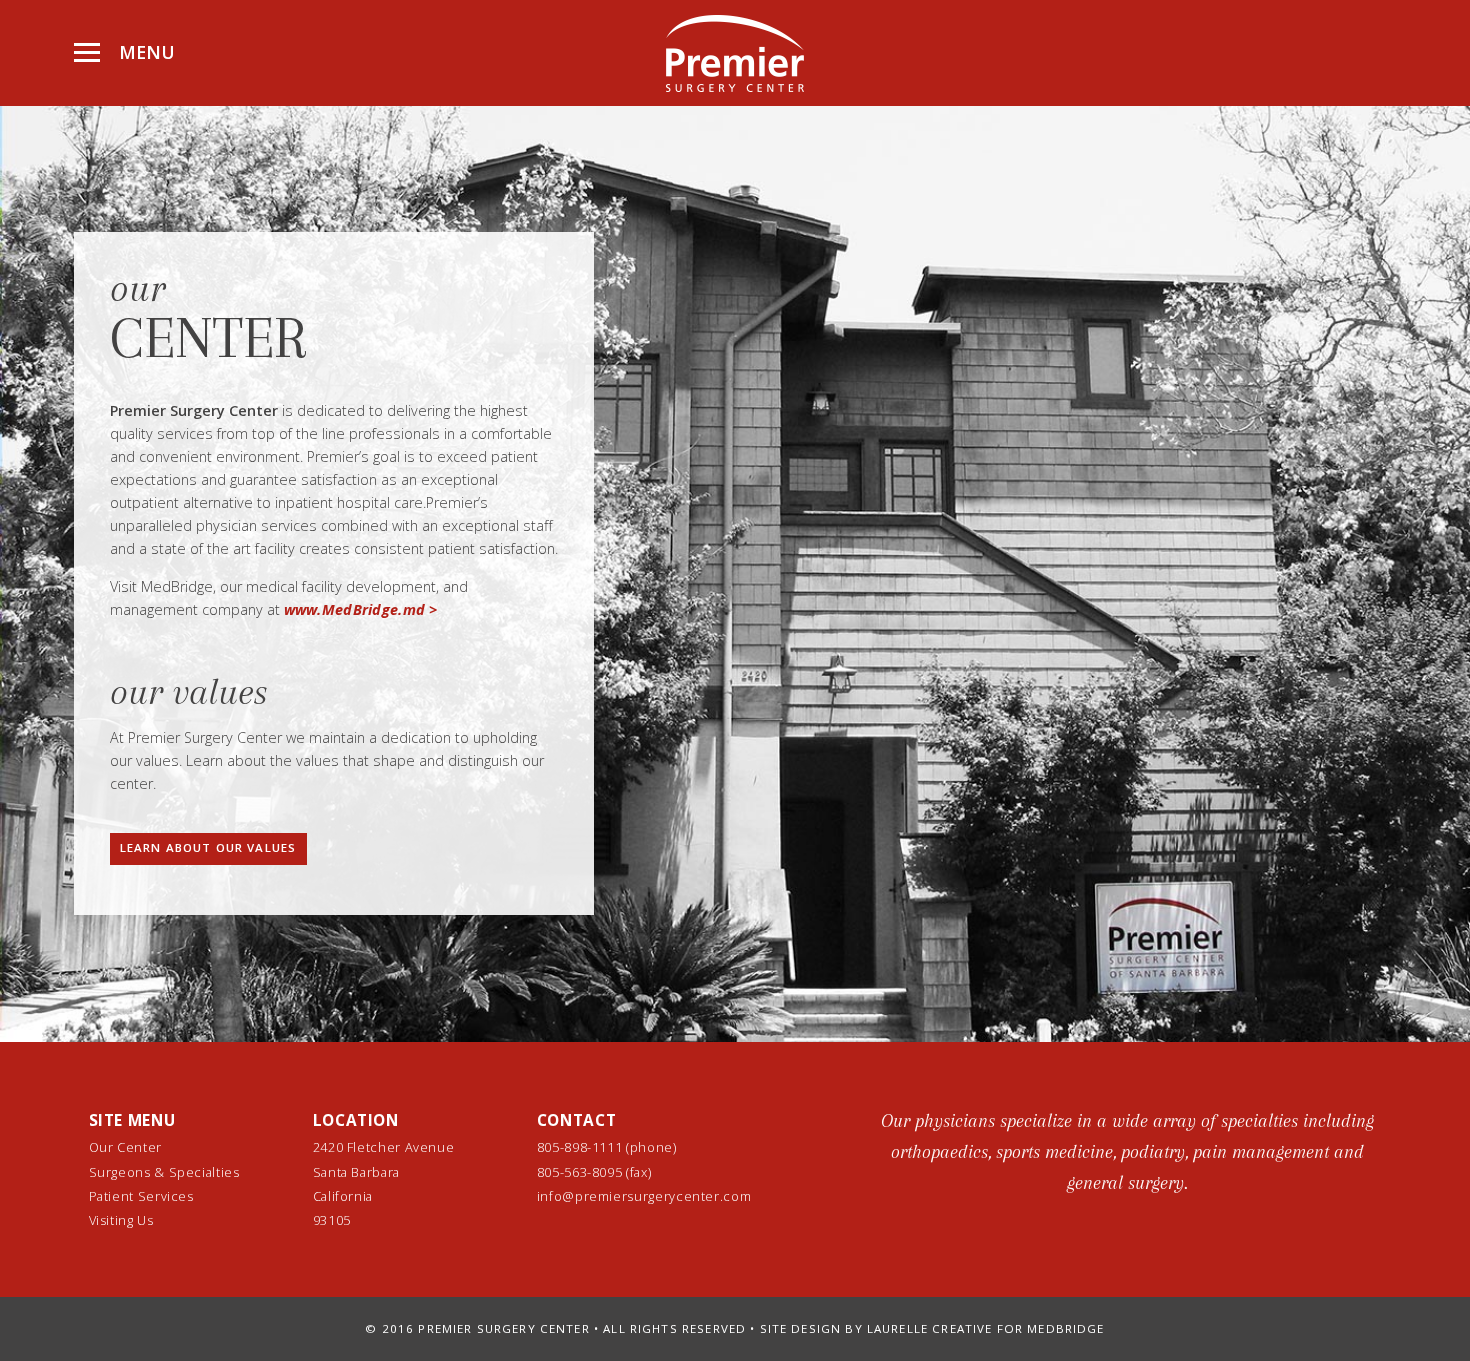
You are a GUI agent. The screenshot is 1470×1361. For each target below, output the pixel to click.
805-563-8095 (581, 1172)
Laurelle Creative (930, 1328)
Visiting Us (121, 1220)
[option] (1127, 1161)
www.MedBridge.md (355, 609)
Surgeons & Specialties (164, 1172)
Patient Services (141, 1196)
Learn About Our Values (208, 847)
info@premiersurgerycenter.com (644, 1196)
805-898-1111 (580, 1147)
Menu (144, 52)
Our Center (125, 1147)
